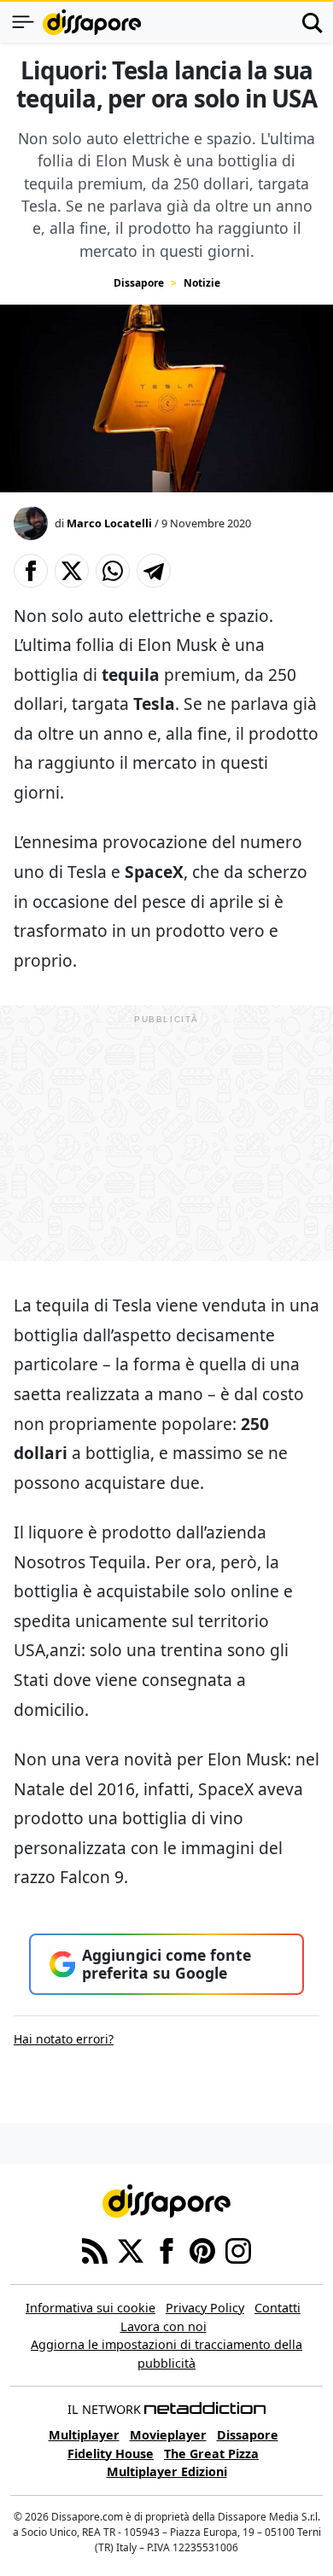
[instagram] (238, 2249)
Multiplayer (84, 2435)
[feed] (95, 2249)
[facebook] (166, 2249)
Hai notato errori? (64, 2039)
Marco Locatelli (109, 523)
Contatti (277, 2308)
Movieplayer (168, 2435)
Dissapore (139, 283)
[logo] (92, 22)
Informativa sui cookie (91, 2308)
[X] (131, 2249)
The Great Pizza (211, 2454)
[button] (31, 571)
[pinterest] (202, 2249)
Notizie (202, 283)
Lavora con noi (164, 2326)
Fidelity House (111, 2454)
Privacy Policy (205, 2308)
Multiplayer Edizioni (167, 2471)
